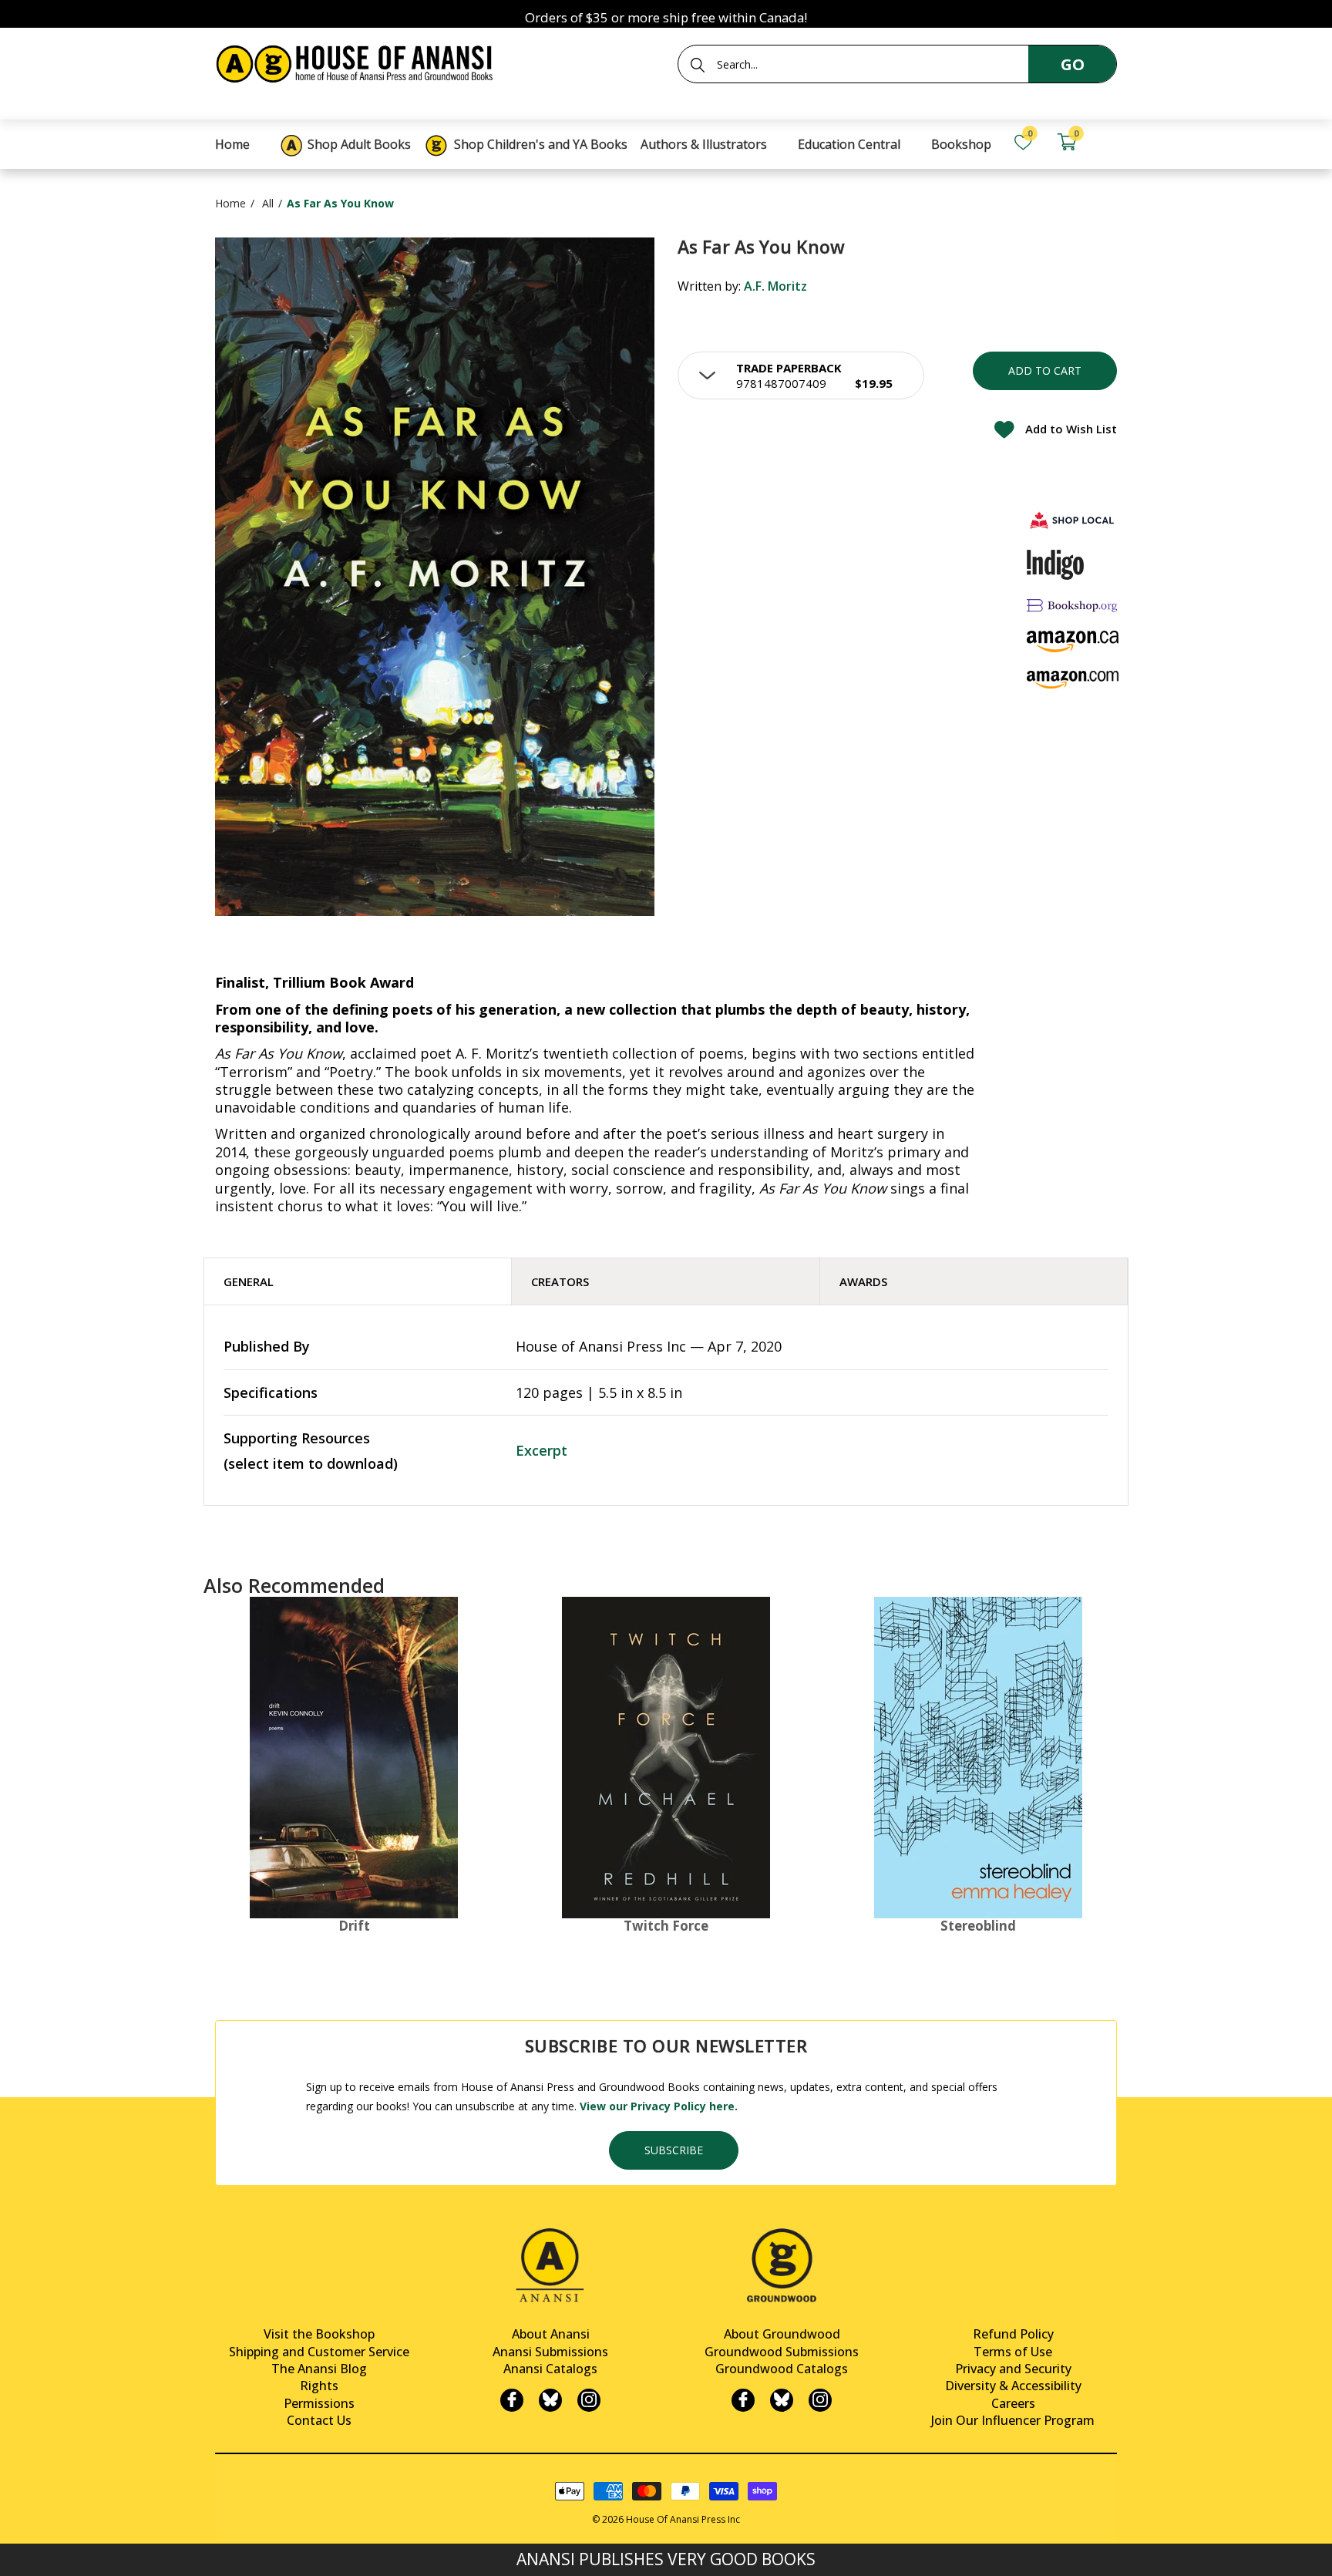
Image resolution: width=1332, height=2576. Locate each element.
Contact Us (319, 2420)
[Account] (1110, 142)
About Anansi (551, 2334)
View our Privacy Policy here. (659, 2106)
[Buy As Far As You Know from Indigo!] (1056, 564)
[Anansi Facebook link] (512, 2400)
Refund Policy (1013, 2334)
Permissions (319, 2403)
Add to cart (1045, 370)
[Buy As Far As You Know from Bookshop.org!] (1073, 606)
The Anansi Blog (319, 2369)
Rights (319, 2386)
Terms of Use (1013, 2352)
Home (230, 203)
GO (1073, 64)
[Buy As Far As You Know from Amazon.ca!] (1073, 641)
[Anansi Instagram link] (589, 2400)
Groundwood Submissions (782, 2352)
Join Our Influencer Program (1013, 2420)
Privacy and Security (1013, 2369)
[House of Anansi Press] (358, 61)
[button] (801, 375)
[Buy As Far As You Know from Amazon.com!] (1073, 680)
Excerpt (542, 1450)
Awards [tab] (863, 1281)
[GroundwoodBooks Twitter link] (782, 2400)
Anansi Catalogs (550, 2369)
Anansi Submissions (550, 2352)
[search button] (698, 65)
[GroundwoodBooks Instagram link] (820, 2400)
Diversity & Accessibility (1013, 2386)
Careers (1013, 2403)
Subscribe (674, 2150)
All (268, 203)
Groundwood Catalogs (782, 2369)
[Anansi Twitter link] (550, 2400)
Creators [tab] (560, 1281)
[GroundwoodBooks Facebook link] (743, 2400)
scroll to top (17, 2551)
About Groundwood (782, 2334)
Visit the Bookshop (319, 2334)
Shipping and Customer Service (319, 2352)
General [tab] (249, 1281)
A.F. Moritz (775, 286)
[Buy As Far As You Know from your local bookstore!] (1073, 520)
